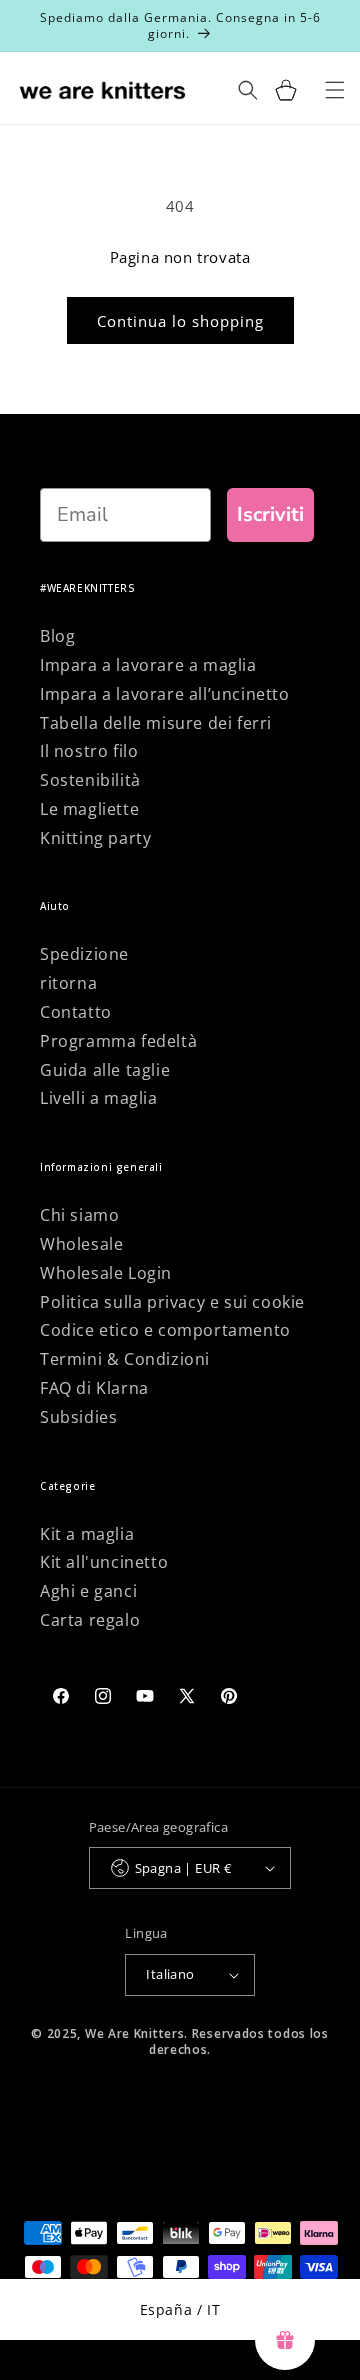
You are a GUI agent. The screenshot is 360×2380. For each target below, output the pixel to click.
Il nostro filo (89, 751)
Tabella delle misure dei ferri (156, 723)
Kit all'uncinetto (104, 1562)
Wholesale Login (106, 1273)
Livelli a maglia (99, 1098)
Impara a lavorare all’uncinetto (165, 694)
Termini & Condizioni (125, 1359)
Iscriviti (270, 514)
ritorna (68, 983)
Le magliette (89, 809)
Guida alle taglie (105, 1070)
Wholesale (81, 1244)
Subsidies (78, 1417)
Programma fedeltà (118, 1041)
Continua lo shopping (180, 321)
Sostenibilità (90, 780)
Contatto (76, 1012)
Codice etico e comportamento (165, 1330)
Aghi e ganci (88, 1591)
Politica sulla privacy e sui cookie (172, 1302)
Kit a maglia (87, 1534)
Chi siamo (79, 1215)
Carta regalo (90, 1620)
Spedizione (84, 954)
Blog (57, 636)
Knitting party (95, 838)
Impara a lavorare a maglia (148, 665)
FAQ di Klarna (94, 1388)
